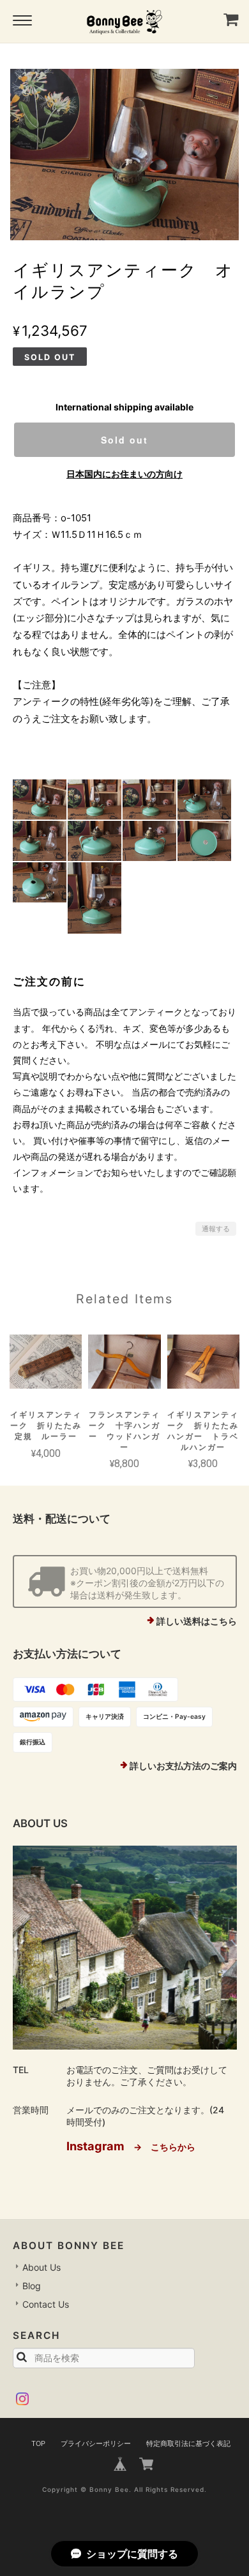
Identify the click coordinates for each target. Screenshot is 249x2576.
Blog (32, 2286)
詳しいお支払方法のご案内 (183, 1766)
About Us (41, 2267)
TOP (38, 2443)
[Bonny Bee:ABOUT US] (125, 1948)
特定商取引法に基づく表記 (188, 2443)
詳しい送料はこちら (197, 1621)
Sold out (124, 440)
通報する (216, 1229)
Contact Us (46, 2304)
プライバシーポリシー (96, 2443)
